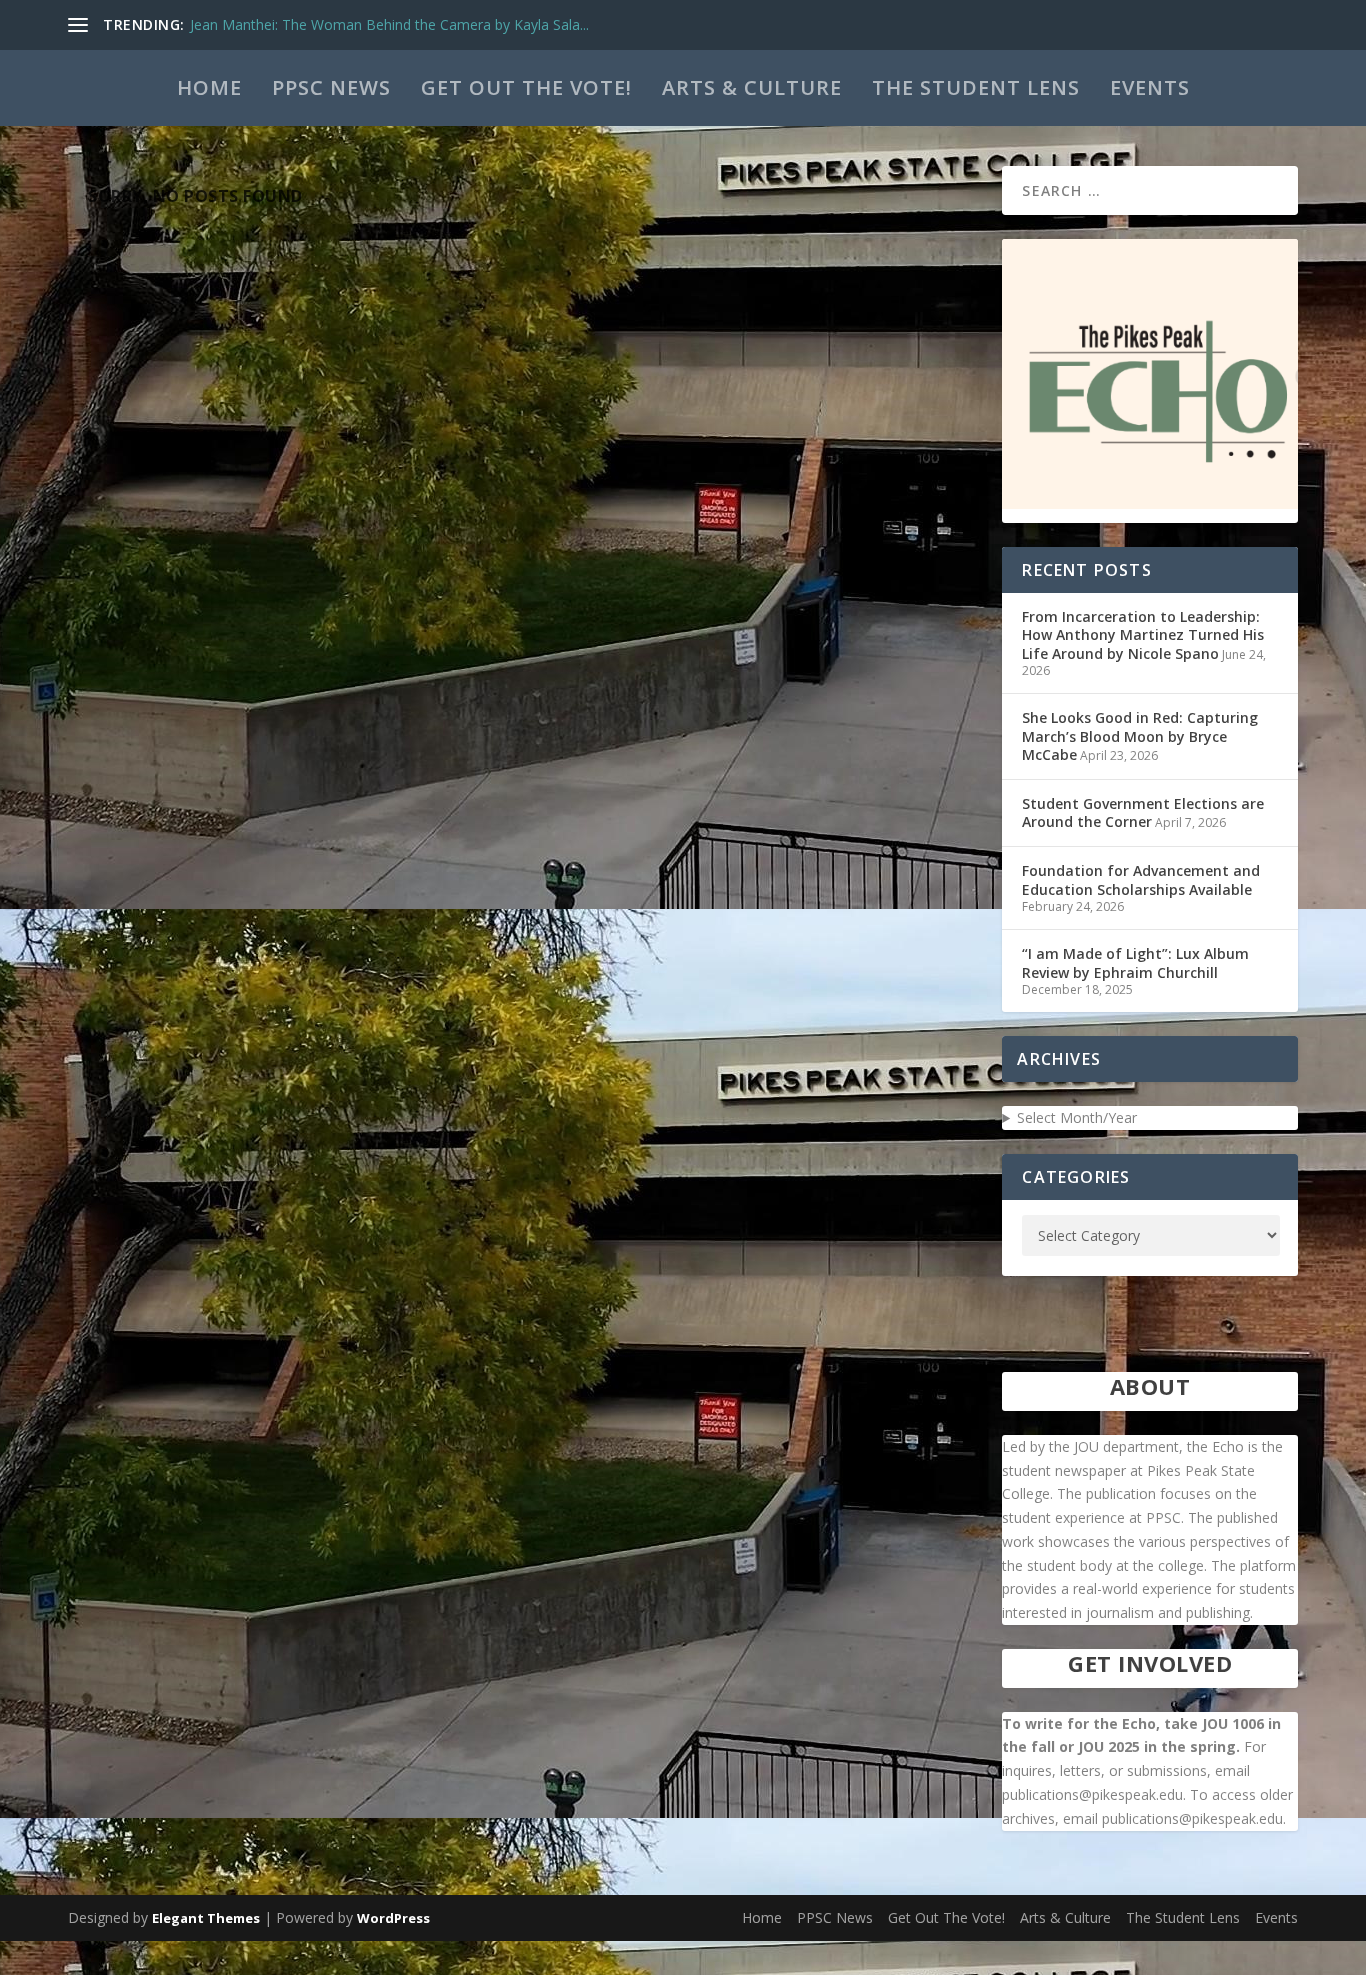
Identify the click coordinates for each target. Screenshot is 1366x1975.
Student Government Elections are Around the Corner (1143, 812)
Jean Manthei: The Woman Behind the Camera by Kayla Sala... (389, 24)
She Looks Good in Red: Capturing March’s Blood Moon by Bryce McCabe (1140, 735)
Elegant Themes (206, 1918)
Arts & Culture (752, 87)
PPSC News (331, 87)
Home (209, 87)
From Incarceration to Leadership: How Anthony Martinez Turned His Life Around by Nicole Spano (1143, 634)
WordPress (393, 1918)
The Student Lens (976, 87)
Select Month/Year (1077, 1117)
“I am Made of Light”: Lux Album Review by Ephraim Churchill (1135, 962)
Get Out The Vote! (526, 87)
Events (1150, 87)
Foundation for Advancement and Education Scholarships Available (1141, 879)
